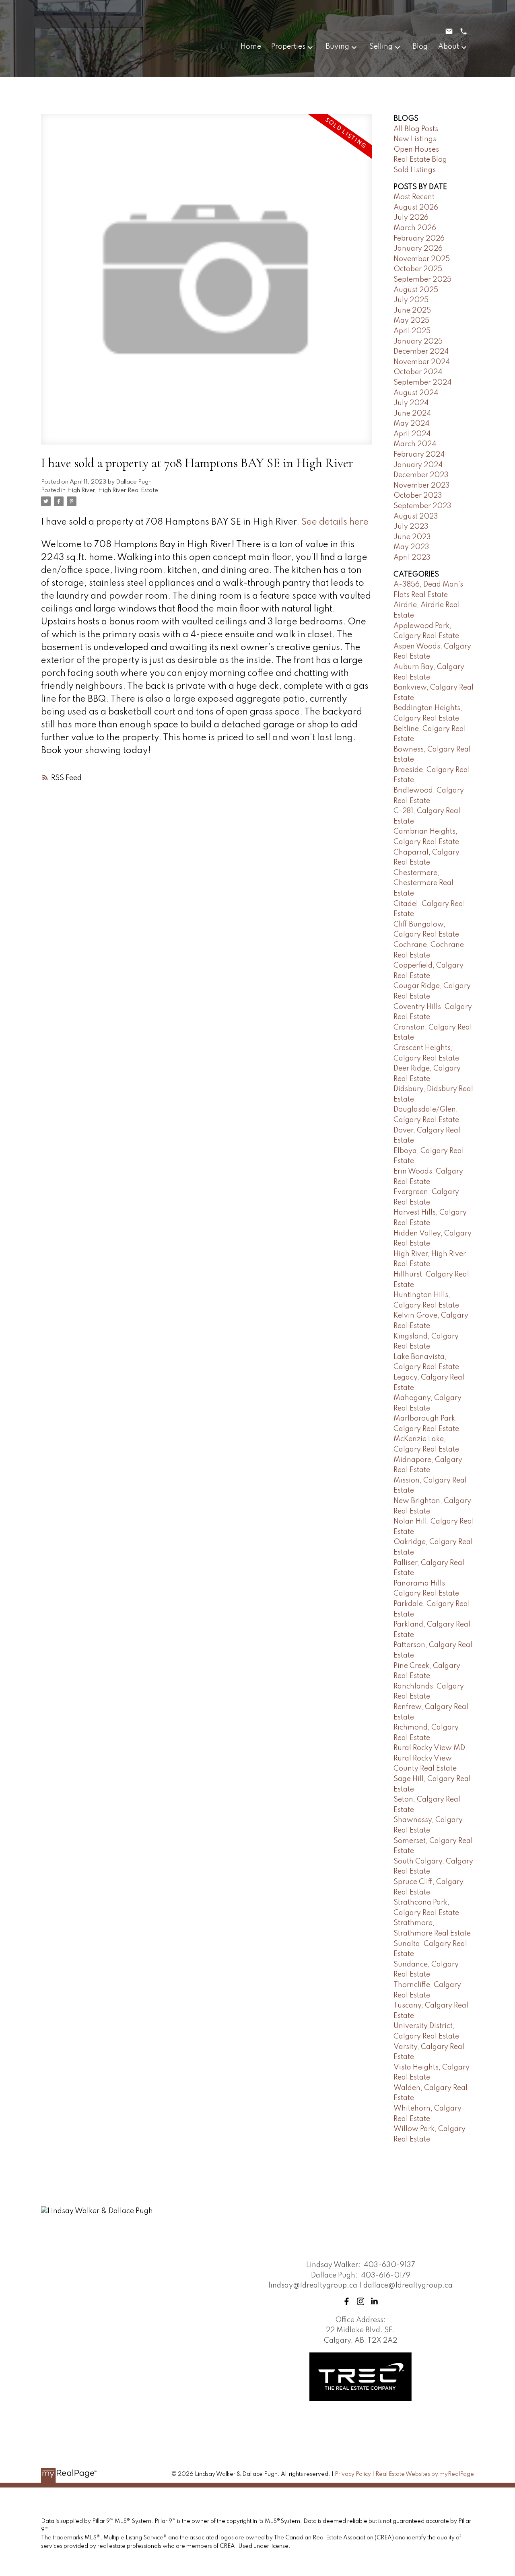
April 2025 (412, 331)
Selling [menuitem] (381, 47)
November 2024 (422, 362)
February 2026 (419, 239)
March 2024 (415, 444)
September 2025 (422, 280)
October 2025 (418, 269)
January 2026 (418, 249)
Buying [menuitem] (337, 47)
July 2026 (411, 218)
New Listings (415, 139)
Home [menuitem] (251, 47)
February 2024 (419, 455)
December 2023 (421, 475)
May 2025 (411, 321)
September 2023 (422, 506)
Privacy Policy (353, 2474)
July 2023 (411, 527)
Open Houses (416, 150)
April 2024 (412, 434)
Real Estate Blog (420, 160)
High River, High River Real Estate (113, 490)
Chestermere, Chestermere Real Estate (423, 883)
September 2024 (422, 383)
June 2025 (412, 311)
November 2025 (422, 259)
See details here (335, 522)
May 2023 (411, 547)
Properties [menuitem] (288, 47)
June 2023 (412, 537)
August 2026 (416, 208)
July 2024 (411, 403)
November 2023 (422, 486)
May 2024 (411, 424)
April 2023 (412, 558)
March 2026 (415, 228)
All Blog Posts (416, 129)
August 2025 (416, 290)
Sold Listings (415, 170)
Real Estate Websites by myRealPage (425, 2474)
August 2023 (416, 517)
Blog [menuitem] (420, 47)
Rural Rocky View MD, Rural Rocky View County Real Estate (430, 1758)
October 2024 (418, 372)
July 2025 (411, 300)
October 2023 (418, 496)
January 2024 (418, 465)
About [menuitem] (449, 47)
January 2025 (418, 342)
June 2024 (412, 414)
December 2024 (421, 352)
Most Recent (414, 197)
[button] (347, 2301)
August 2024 (416, 393)
